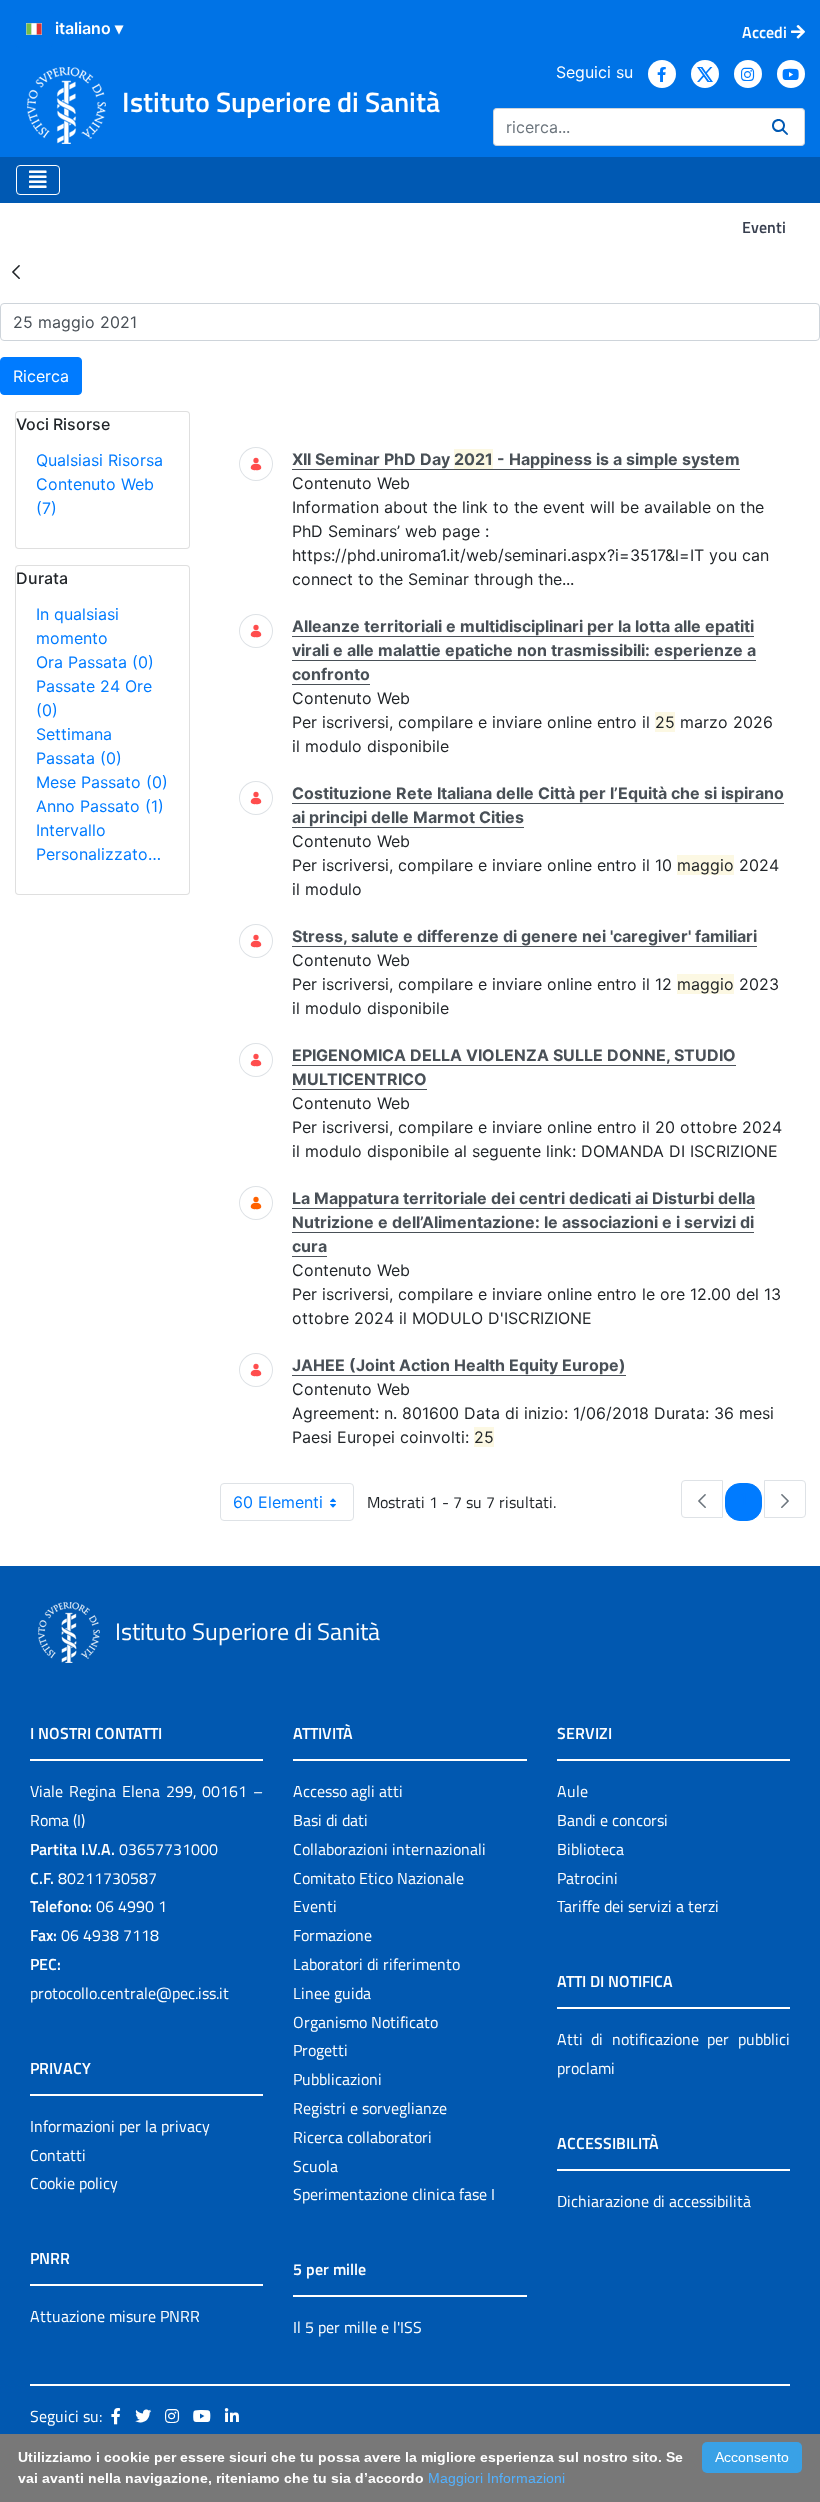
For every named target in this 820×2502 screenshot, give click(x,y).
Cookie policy (74, 2183)
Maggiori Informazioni (496, 2478)
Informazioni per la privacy (120, 2126)
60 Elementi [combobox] (278, 1502)
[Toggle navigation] (38, 180)
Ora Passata (95, 662)
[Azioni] (34, 29)
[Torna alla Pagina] (16, 271)
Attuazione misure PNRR (115, 2316)
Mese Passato (102, 782)
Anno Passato (100, 806)
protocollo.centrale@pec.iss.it (129, 1993)
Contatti (58, 2155)
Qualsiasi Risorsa (99, 460)
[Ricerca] (780, 127)
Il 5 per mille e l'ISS (357, 2327)
